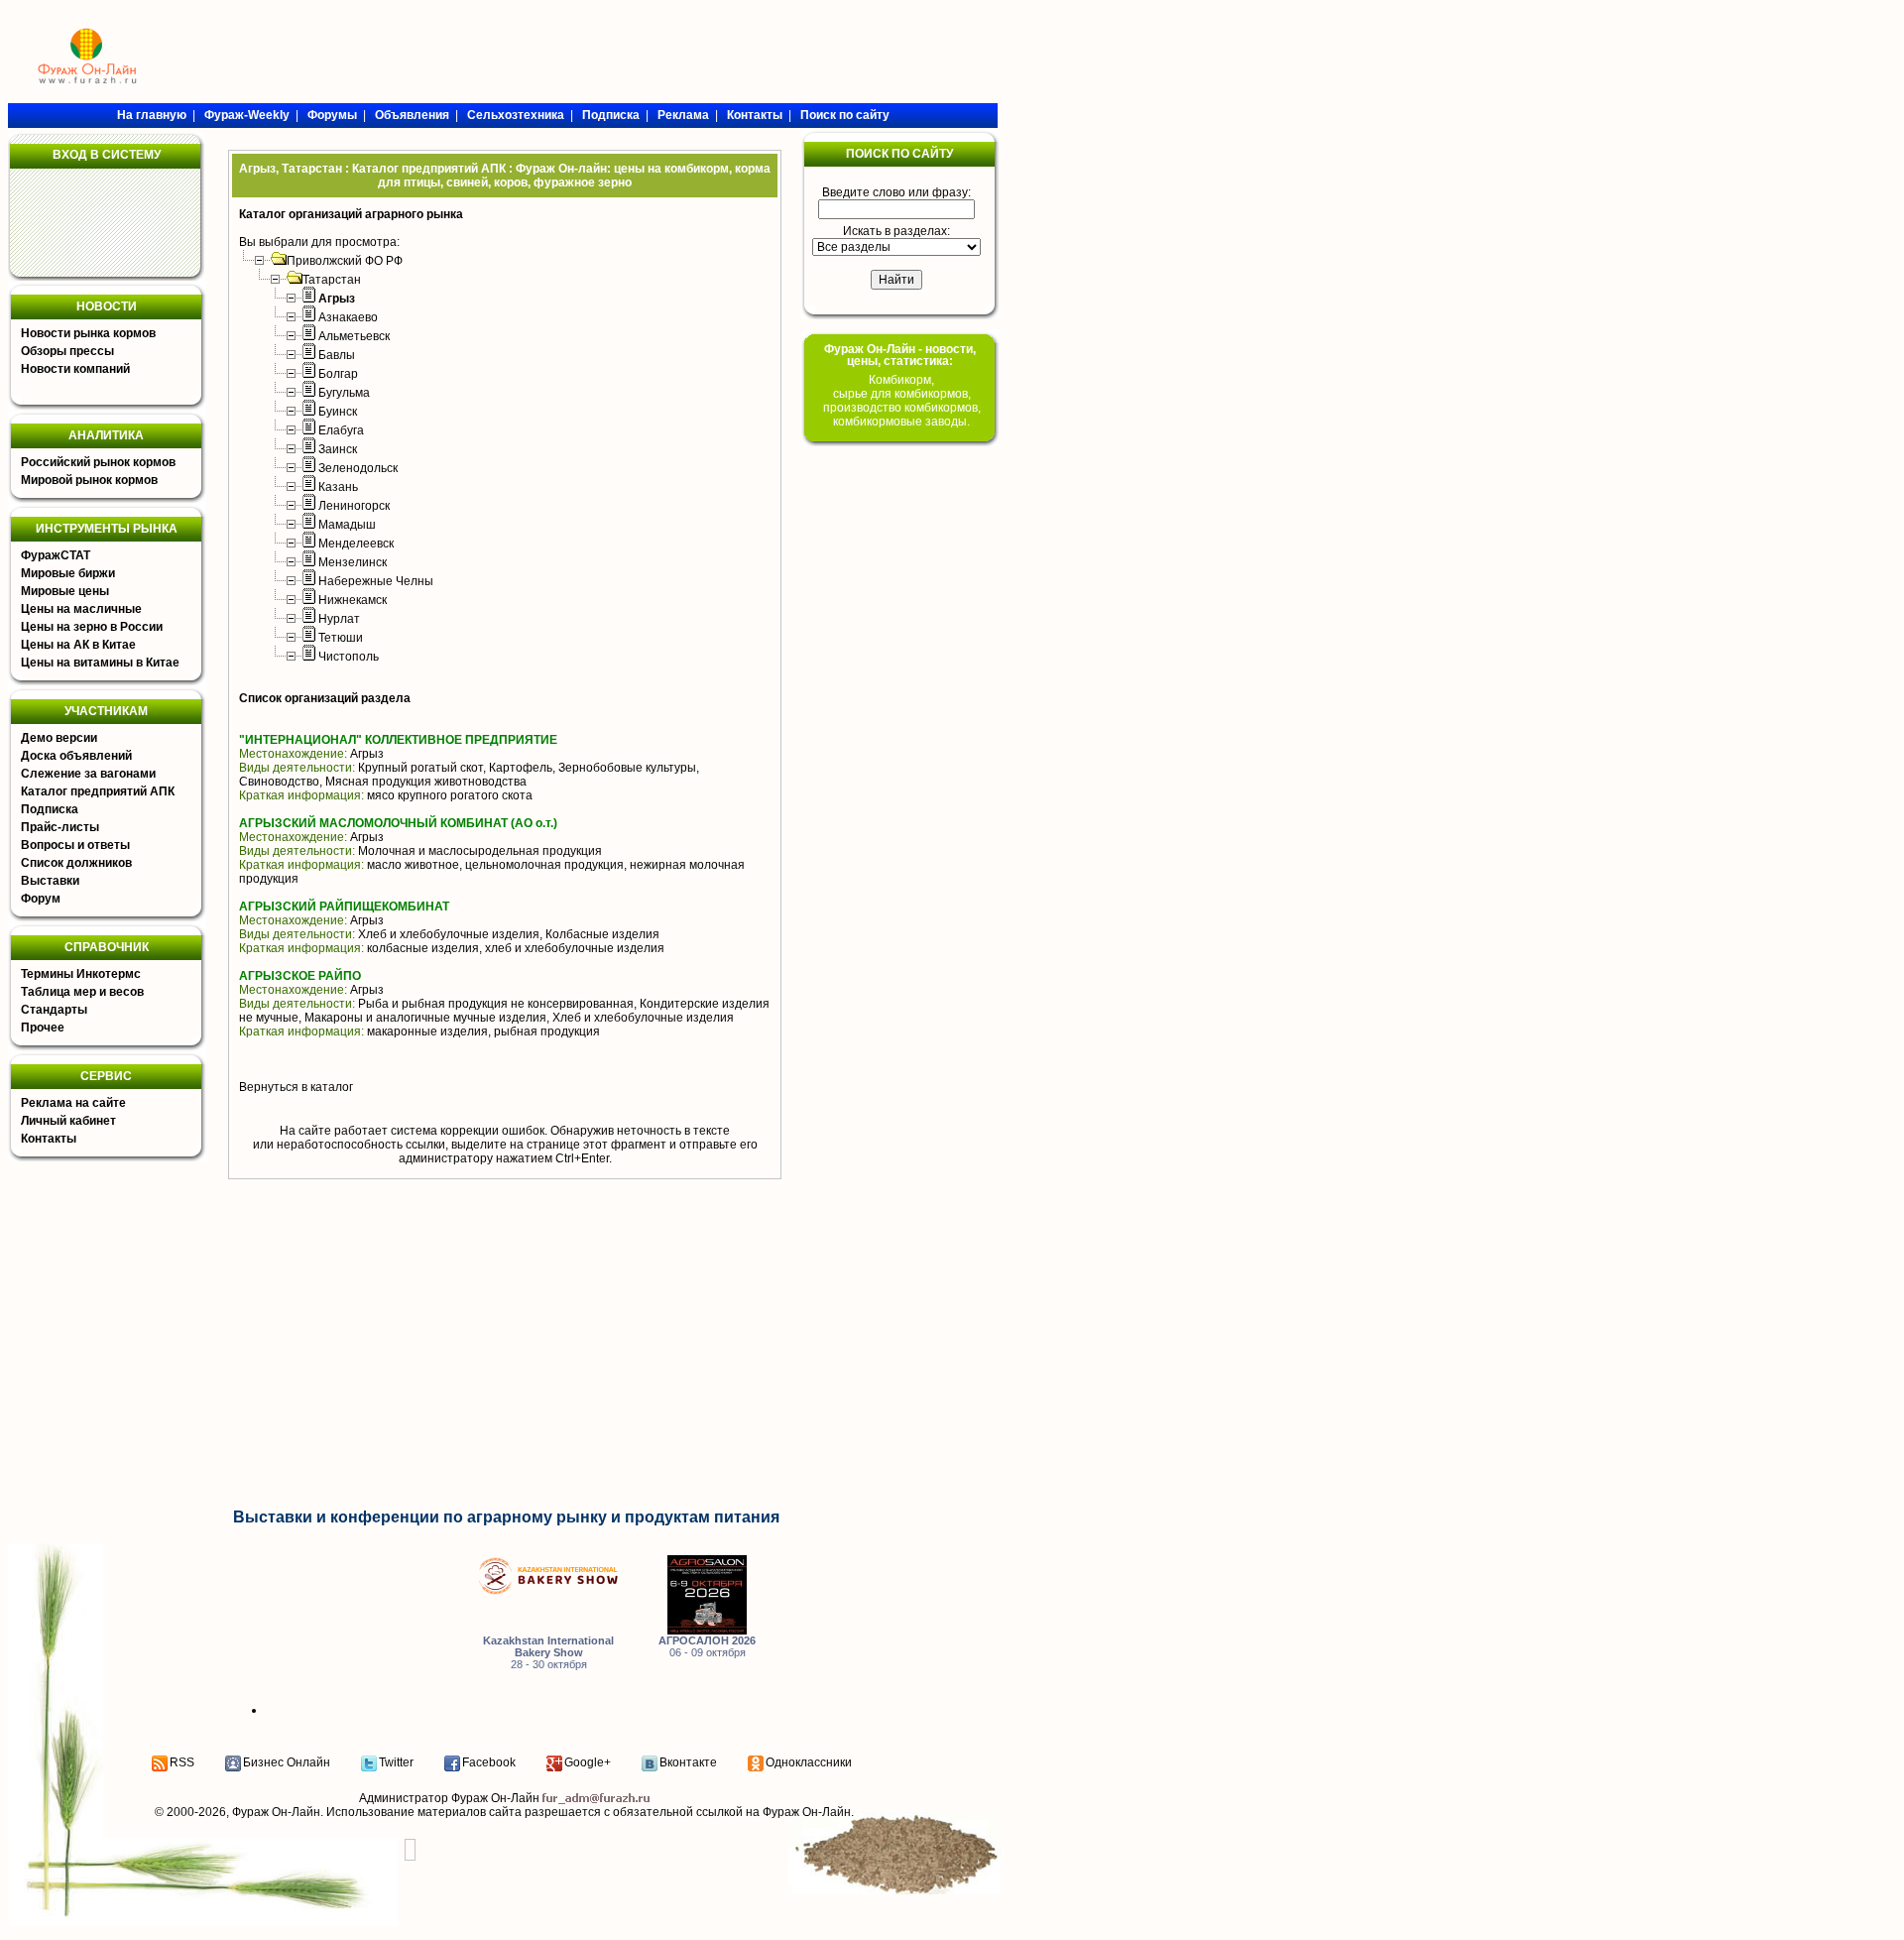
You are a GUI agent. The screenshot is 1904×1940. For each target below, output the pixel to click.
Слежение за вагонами (88, 774)
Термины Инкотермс (81, 974)
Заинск (338, 449)
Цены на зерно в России (92, 627)
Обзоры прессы (67, 351)
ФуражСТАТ (56, 555)
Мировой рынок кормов (89, 480)
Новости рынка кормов (88, 333)
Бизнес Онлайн (287, 1762)
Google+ (588, 1762)
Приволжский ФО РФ (345, 261)
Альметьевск (354, 336)
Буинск (338, 412)
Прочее (43, 1028)
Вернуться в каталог (296, 1087)
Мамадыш (347, 525)
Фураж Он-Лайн (276, 1812)
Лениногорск (354, 506)
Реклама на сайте (73, 1103)
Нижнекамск (353, 600)
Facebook (489, 1762)
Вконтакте (688, 1762)
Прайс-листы (60, 827)
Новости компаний (75, 369)
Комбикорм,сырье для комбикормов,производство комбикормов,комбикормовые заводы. (902, 401)
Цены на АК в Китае (78, 645)
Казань (338, 487)
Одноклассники (809, 1762)
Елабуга (341, 430)
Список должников (76, 863)
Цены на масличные (81, 609)
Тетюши (341, 638)
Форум (41, 899)
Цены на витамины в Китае (100, 663)
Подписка (50, 809)
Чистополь (349, 657)
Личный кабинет (68, 1121)
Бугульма (344, 393)
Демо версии (59, 738)
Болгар (338, 374)
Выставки (50, 881)
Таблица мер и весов (82, 992)
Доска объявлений (76, 756)
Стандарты (54, 1010)
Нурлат (339, 619)
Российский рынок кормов (98, 462)
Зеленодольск (358, 468)
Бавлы (337, 355)
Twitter (396, 1762)
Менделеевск (356, 544)
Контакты (49, 1139)
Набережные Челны (376, 581)
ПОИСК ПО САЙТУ (899, 154)
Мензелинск (353, 562)
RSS (182, 1762)
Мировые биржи (68, 573)
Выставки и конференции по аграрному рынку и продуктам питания (506, 1517)
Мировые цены (65, 591)
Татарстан (332, 280)
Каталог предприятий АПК (98, 791)
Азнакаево (348, 317)
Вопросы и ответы (75, 845)
